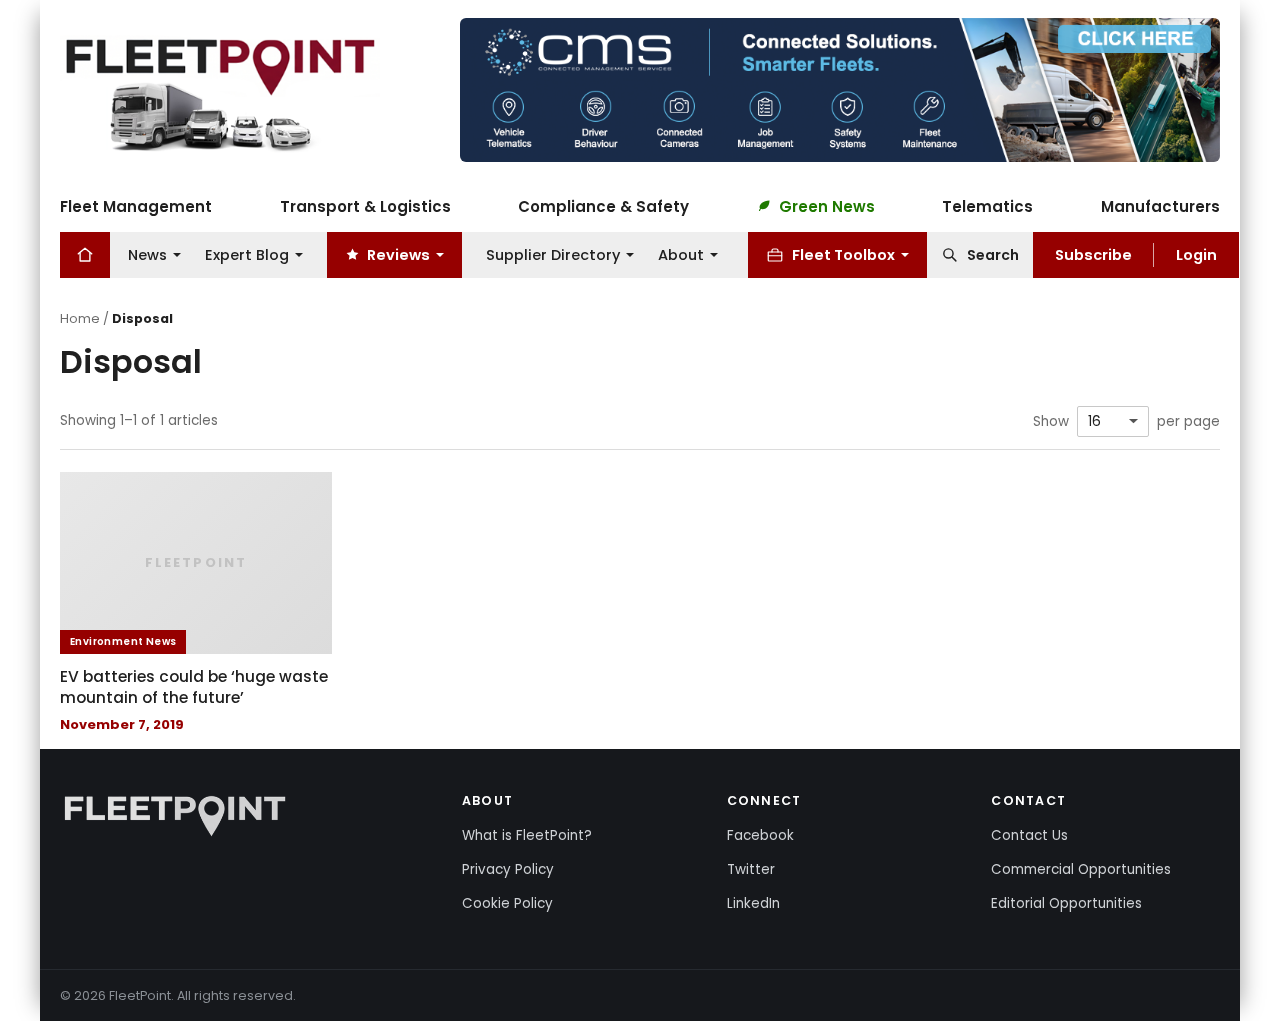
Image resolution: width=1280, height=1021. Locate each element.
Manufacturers (1160, 205)
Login (1196, 254)
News (147, 254)
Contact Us (1029, 835)
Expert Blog (247, 254)
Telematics (987, 205)
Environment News (123, 641)
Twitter (751, 869)
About (681, 254)
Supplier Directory (553, 254)
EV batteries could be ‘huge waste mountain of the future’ (194, 687)
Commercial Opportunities (1081, 869)
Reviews (398, 254)
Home (80, 318)
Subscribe (1093, 254)
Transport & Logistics (365, 205)
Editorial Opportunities (1066, 903)
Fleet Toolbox (843, 254)
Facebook (760, 835)
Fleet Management (136, 205)
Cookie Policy (507, 903)
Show (1051, 422)
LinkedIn (753, 903)
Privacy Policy (508, 869)
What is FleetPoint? (527, 835)
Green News (827, 205)
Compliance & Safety (603, 205)
